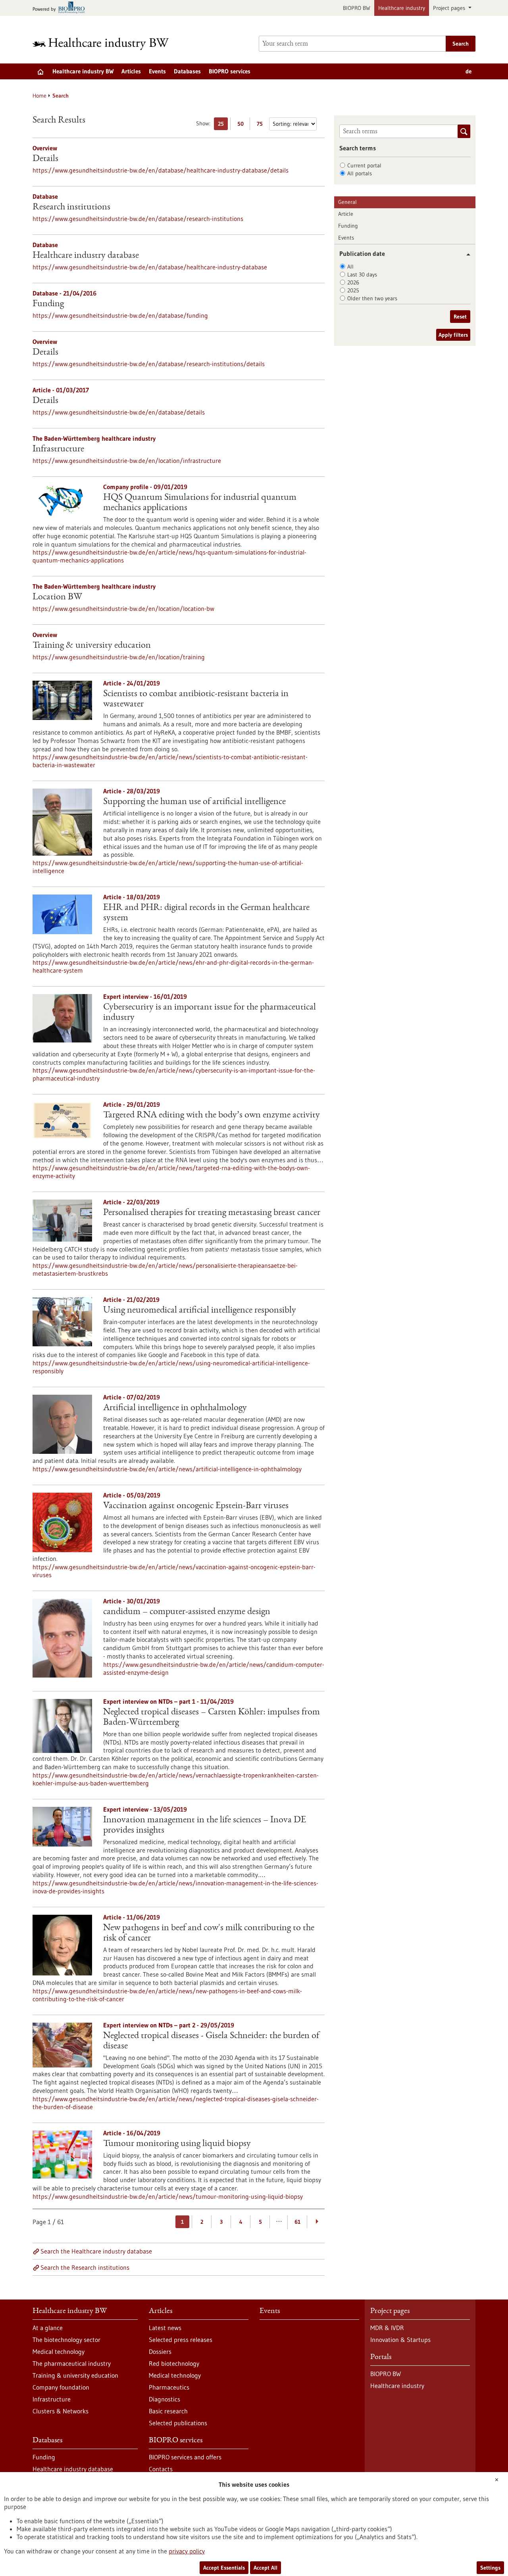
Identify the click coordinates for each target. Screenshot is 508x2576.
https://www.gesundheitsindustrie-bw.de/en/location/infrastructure (127, 461)
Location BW (57, 597)
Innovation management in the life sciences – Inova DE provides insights (205, 1825)
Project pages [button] (450, 8)
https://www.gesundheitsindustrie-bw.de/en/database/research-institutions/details (149, 364)
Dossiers (160, 2351)
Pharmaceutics (169, 2387)
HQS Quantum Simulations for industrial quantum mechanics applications (200, 503)
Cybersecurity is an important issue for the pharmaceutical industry (210, 1013)
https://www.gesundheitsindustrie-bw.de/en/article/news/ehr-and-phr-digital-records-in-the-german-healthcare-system (173, 966)
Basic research (168, 2411)
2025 (353, 290)
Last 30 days (362, 274)
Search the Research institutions (85, 2267)
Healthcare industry (402, 8)
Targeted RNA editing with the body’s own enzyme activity (212, 1115)
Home (39, 96)
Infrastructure (58, 449)
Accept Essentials (224, 2568)
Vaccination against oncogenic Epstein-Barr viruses (196, 1506)
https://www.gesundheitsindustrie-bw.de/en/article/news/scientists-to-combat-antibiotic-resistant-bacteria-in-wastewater (170, 761)
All (350, 267)
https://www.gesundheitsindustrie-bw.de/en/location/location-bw (123, 608)
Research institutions (71, 207)
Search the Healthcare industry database (96, 2251)
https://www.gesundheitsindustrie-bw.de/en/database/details (119, 412)
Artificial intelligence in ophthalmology (175, 1408)
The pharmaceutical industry (72, 2363)
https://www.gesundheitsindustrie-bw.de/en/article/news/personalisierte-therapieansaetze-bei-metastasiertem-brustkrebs (165, 1269)
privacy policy (187, 2551)
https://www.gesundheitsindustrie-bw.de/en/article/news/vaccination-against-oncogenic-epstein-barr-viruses (174, 1571)
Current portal (364, 165)
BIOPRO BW (357, 8)
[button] (465, 254)
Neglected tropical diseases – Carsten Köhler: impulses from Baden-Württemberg (212, 1718)
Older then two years (372, 298)
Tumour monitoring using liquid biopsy (177, 2144)
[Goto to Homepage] (106, 44)
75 (262, 125)
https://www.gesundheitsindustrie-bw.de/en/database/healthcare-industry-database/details (161, 170)
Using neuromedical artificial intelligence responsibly (200, 1311)
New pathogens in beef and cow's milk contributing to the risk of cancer (209, 1933)
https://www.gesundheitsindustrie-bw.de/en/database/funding (120, 315)
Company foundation (61, 2387)
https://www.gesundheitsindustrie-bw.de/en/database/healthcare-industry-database (150, 267)
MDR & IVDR (387, 2328)
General (347, 202)
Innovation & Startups (400, 2340)
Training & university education (92, 646)
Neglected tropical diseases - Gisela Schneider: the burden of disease (211, 2041)
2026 (353, 282)
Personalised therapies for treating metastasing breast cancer (212, 1213)
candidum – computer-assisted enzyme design (187, 1612)
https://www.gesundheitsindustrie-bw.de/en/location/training (119, 657)
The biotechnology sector (66, 2340)
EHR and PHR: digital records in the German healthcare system (206, 913)
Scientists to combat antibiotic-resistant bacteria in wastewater (196, 699)
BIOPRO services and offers (185, 2457)
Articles (131, 71)
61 (297, 2222)
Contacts (161, 2469)
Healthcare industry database (86, 256)
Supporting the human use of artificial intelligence (194, 802)
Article (346, 214)
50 (242, 125)
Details (45, 159)
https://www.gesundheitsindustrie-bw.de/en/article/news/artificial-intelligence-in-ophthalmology (167, 1469)
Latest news (165, 2328)
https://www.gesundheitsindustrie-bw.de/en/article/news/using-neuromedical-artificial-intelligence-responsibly (171, 1367)
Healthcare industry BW (83, 71)
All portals (360, 173)
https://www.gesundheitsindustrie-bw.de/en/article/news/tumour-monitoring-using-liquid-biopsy (168, 2196)
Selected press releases (181, 2340)
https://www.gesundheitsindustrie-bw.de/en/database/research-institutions (138, 219)
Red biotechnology (174, 2363)
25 (223, 125)
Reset (460, 317)
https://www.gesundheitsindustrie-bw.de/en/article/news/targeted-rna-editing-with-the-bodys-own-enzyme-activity (171, 1172)
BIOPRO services (230, 71)
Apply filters (453, 335)
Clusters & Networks (61, 2411)
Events (157, 71)
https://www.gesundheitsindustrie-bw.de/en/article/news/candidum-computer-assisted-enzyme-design (214, 1668)
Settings (490, 2568)
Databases (187, 71)
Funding (48, 304)
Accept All (266, 2568)
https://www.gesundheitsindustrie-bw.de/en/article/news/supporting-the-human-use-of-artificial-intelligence (168, 867)
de (469, 71)
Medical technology (59, 2351)
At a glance (48, 2328)
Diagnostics (165, 2399)
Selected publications (178, 2423)
